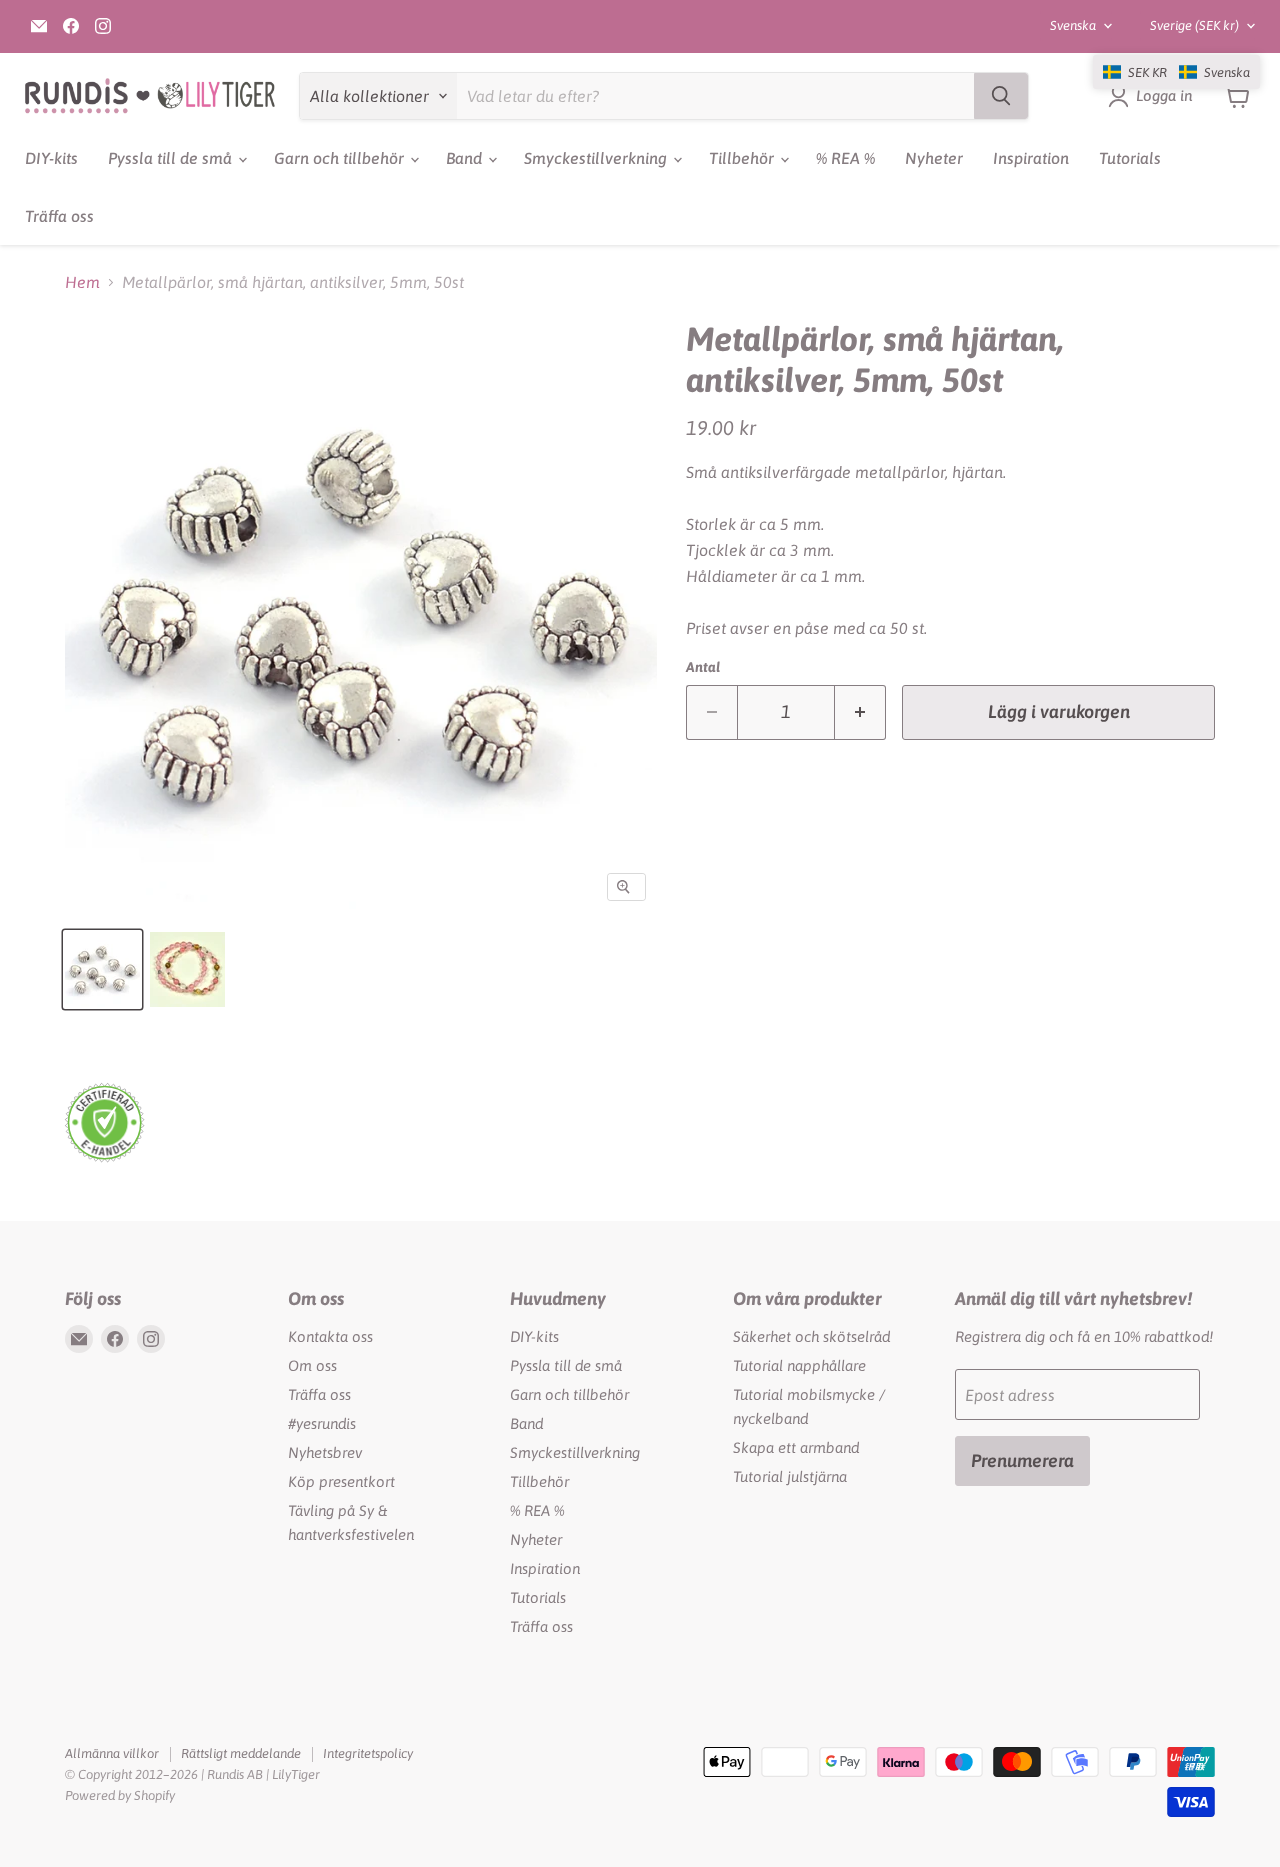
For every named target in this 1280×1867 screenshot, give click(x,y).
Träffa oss (59, 216)
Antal (703, 667)
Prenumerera (1022, 1460)
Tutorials (1130, 158)
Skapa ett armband (796, 1447)
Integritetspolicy (368, 1753)
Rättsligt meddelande (241, 1753)
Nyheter (934, 158)
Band (466, 158)
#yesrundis (322, 1423)
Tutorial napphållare (799, 1365)
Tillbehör (743, 158)
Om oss (312, 1365)
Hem (82, 282)
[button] (1176, 72)
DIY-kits (51, 158)
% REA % (845, 158)
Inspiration (1031, 158)
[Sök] (1001, 96)
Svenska (1073, 25)
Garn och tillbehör (341, 158)
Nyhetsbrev (325, 1452)
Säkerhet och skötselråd (811, 1336)
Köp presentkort (341, 1481)
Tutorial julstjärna (790, 1476)
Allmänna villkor (112, 1753)
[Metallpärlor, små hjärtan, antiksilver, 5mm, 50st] (102, 969)
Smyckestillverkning (597, 158)
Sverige (1194, 25)
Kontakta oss (330, 1336)
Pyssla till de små (172, 158)
